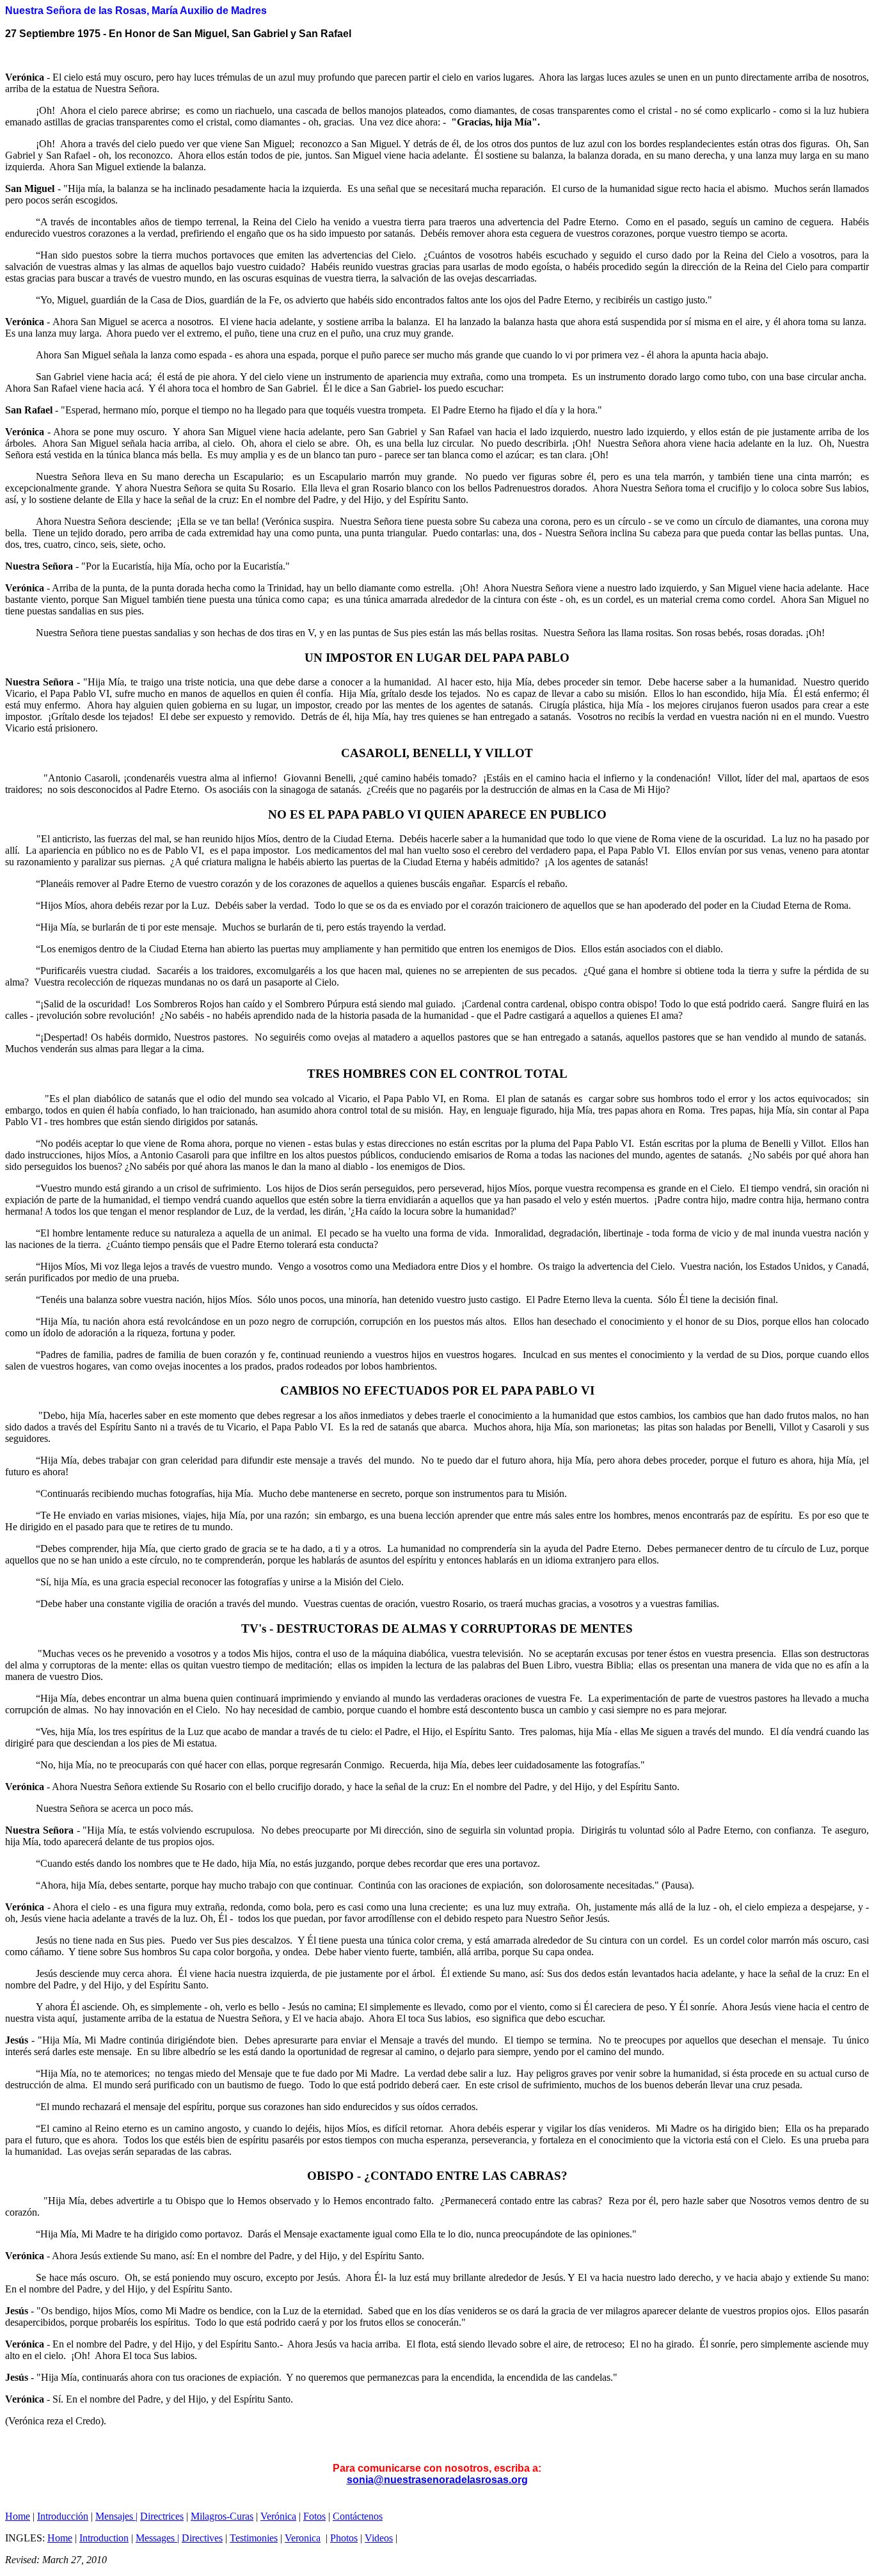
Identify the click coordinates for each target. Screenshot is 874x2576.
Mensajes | (116, 2516)
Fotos (314, 2516)
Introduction (104, 2538)
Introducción (63, 2516)
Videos (379, 2538)
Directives (202, 2538)
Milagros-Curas (222, 2516)
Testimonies (254, 2538)
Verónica (278, 2516)
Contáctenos (358, 2516)
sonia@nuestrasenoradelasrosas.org (437, 2480)
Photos (344, 2538)
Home (18, 2516)
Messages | (157, 2538)
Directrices (162, 2516)
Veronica (303, 2538)
